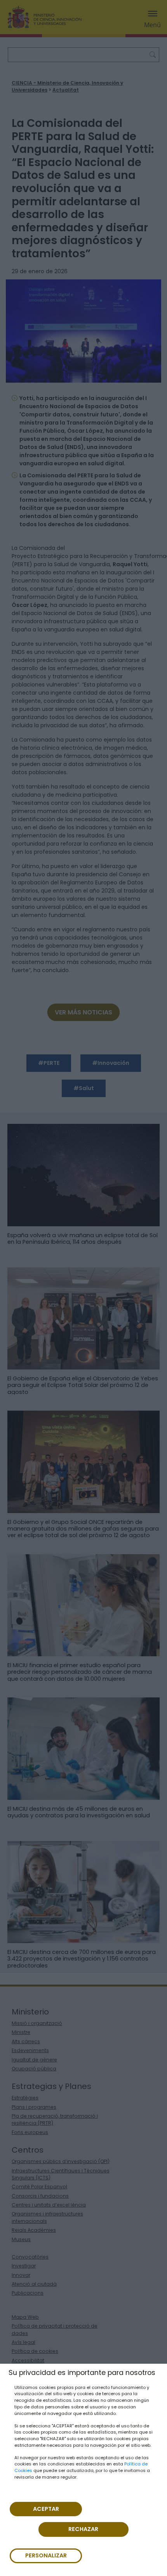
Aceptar (46, 2509)
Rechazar (83, 2529)
